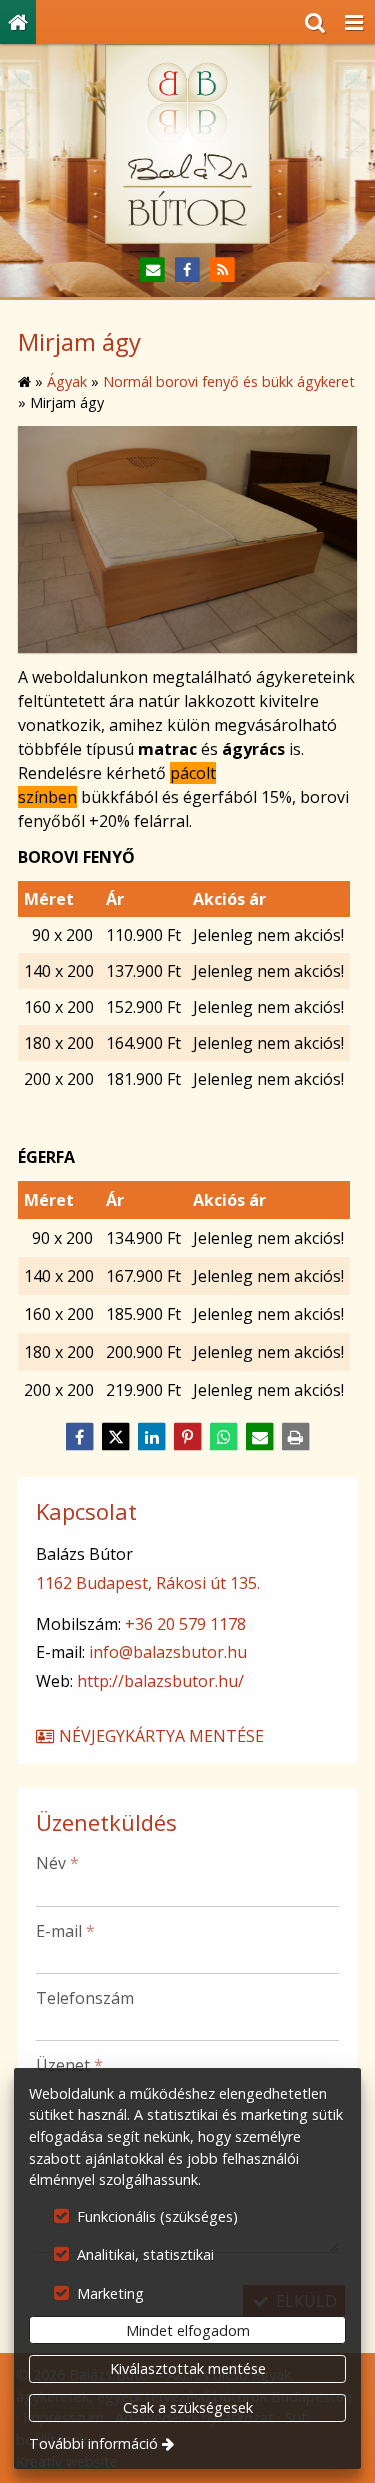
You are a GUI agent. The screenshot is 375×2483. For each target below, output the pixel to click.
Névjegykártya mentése (159, 1736)
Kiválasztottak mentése (188, 2368)
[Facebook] (187, 270)
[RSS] (222, 270)
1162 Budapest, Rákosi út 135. (148, 1583)
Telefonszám (85, 1998)
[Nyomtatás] (296, 1437)
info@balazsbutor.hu (168, 1652)
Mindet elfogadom (188, 2330)
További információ (93, 2443)
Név (57, 1863)
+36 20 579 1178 (185, 1624)
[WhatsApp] (224, 1437)
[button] (354, 22)
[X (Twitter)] (116, 1437)
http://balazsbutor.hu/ (160, 1681)
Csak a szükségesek (188, 2407)
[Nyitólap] (18, 22)
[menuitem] (18, 22)
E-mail (65, 1931)
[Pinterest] (188, 1437)
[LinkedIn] (152, 1437)
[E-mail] (152, 270)
